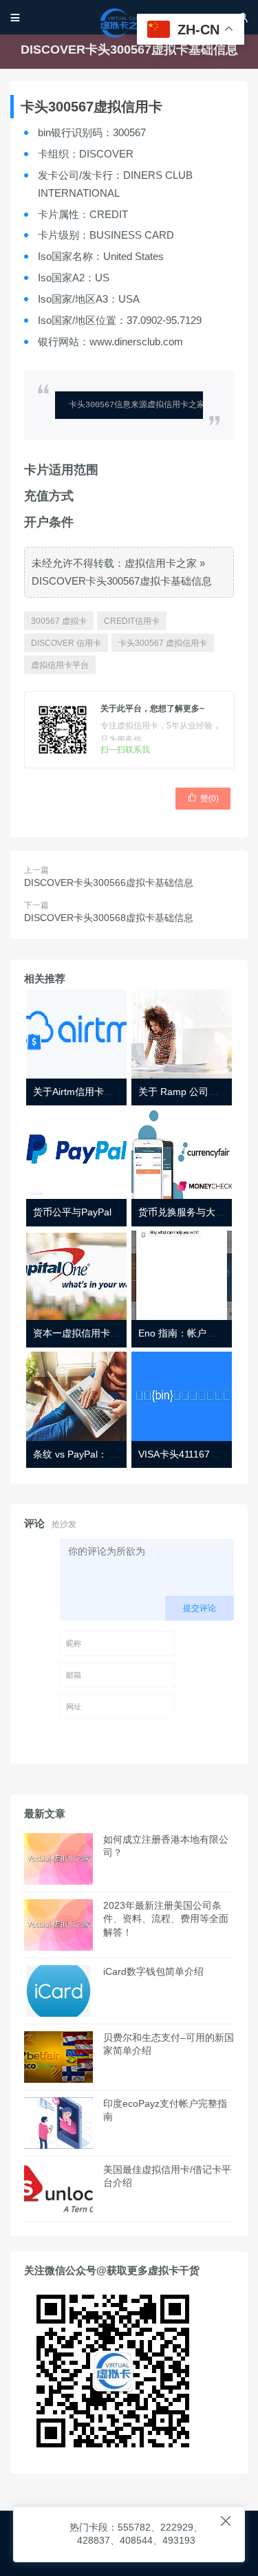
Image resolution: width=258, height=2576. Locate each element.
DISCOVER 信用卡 (66, 643)
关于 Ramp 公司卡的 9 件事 (198, 1092)
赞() (203, 798)
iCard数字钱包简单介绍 (153, 1971)
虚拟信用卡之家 (161, 563)
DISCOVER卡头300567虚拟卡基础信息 (122, 581)
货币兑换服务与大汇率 (186, 1212)
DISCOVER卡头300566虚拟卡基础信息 (109, 883)
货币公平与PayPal (72, 1212)
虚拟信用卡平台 (60, 665)
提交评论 (200, 1608)
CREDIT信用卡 (132, 621)
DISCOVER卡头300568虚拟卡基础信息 (109, 918)
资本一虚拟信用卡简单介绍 (91, 1333)
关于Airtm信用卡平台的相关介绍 (102, 1092)
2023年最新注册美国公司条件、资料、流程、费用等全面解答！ (166, 1919)
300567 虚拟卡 (59, 621)
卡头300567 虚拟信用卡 (163, 643)
